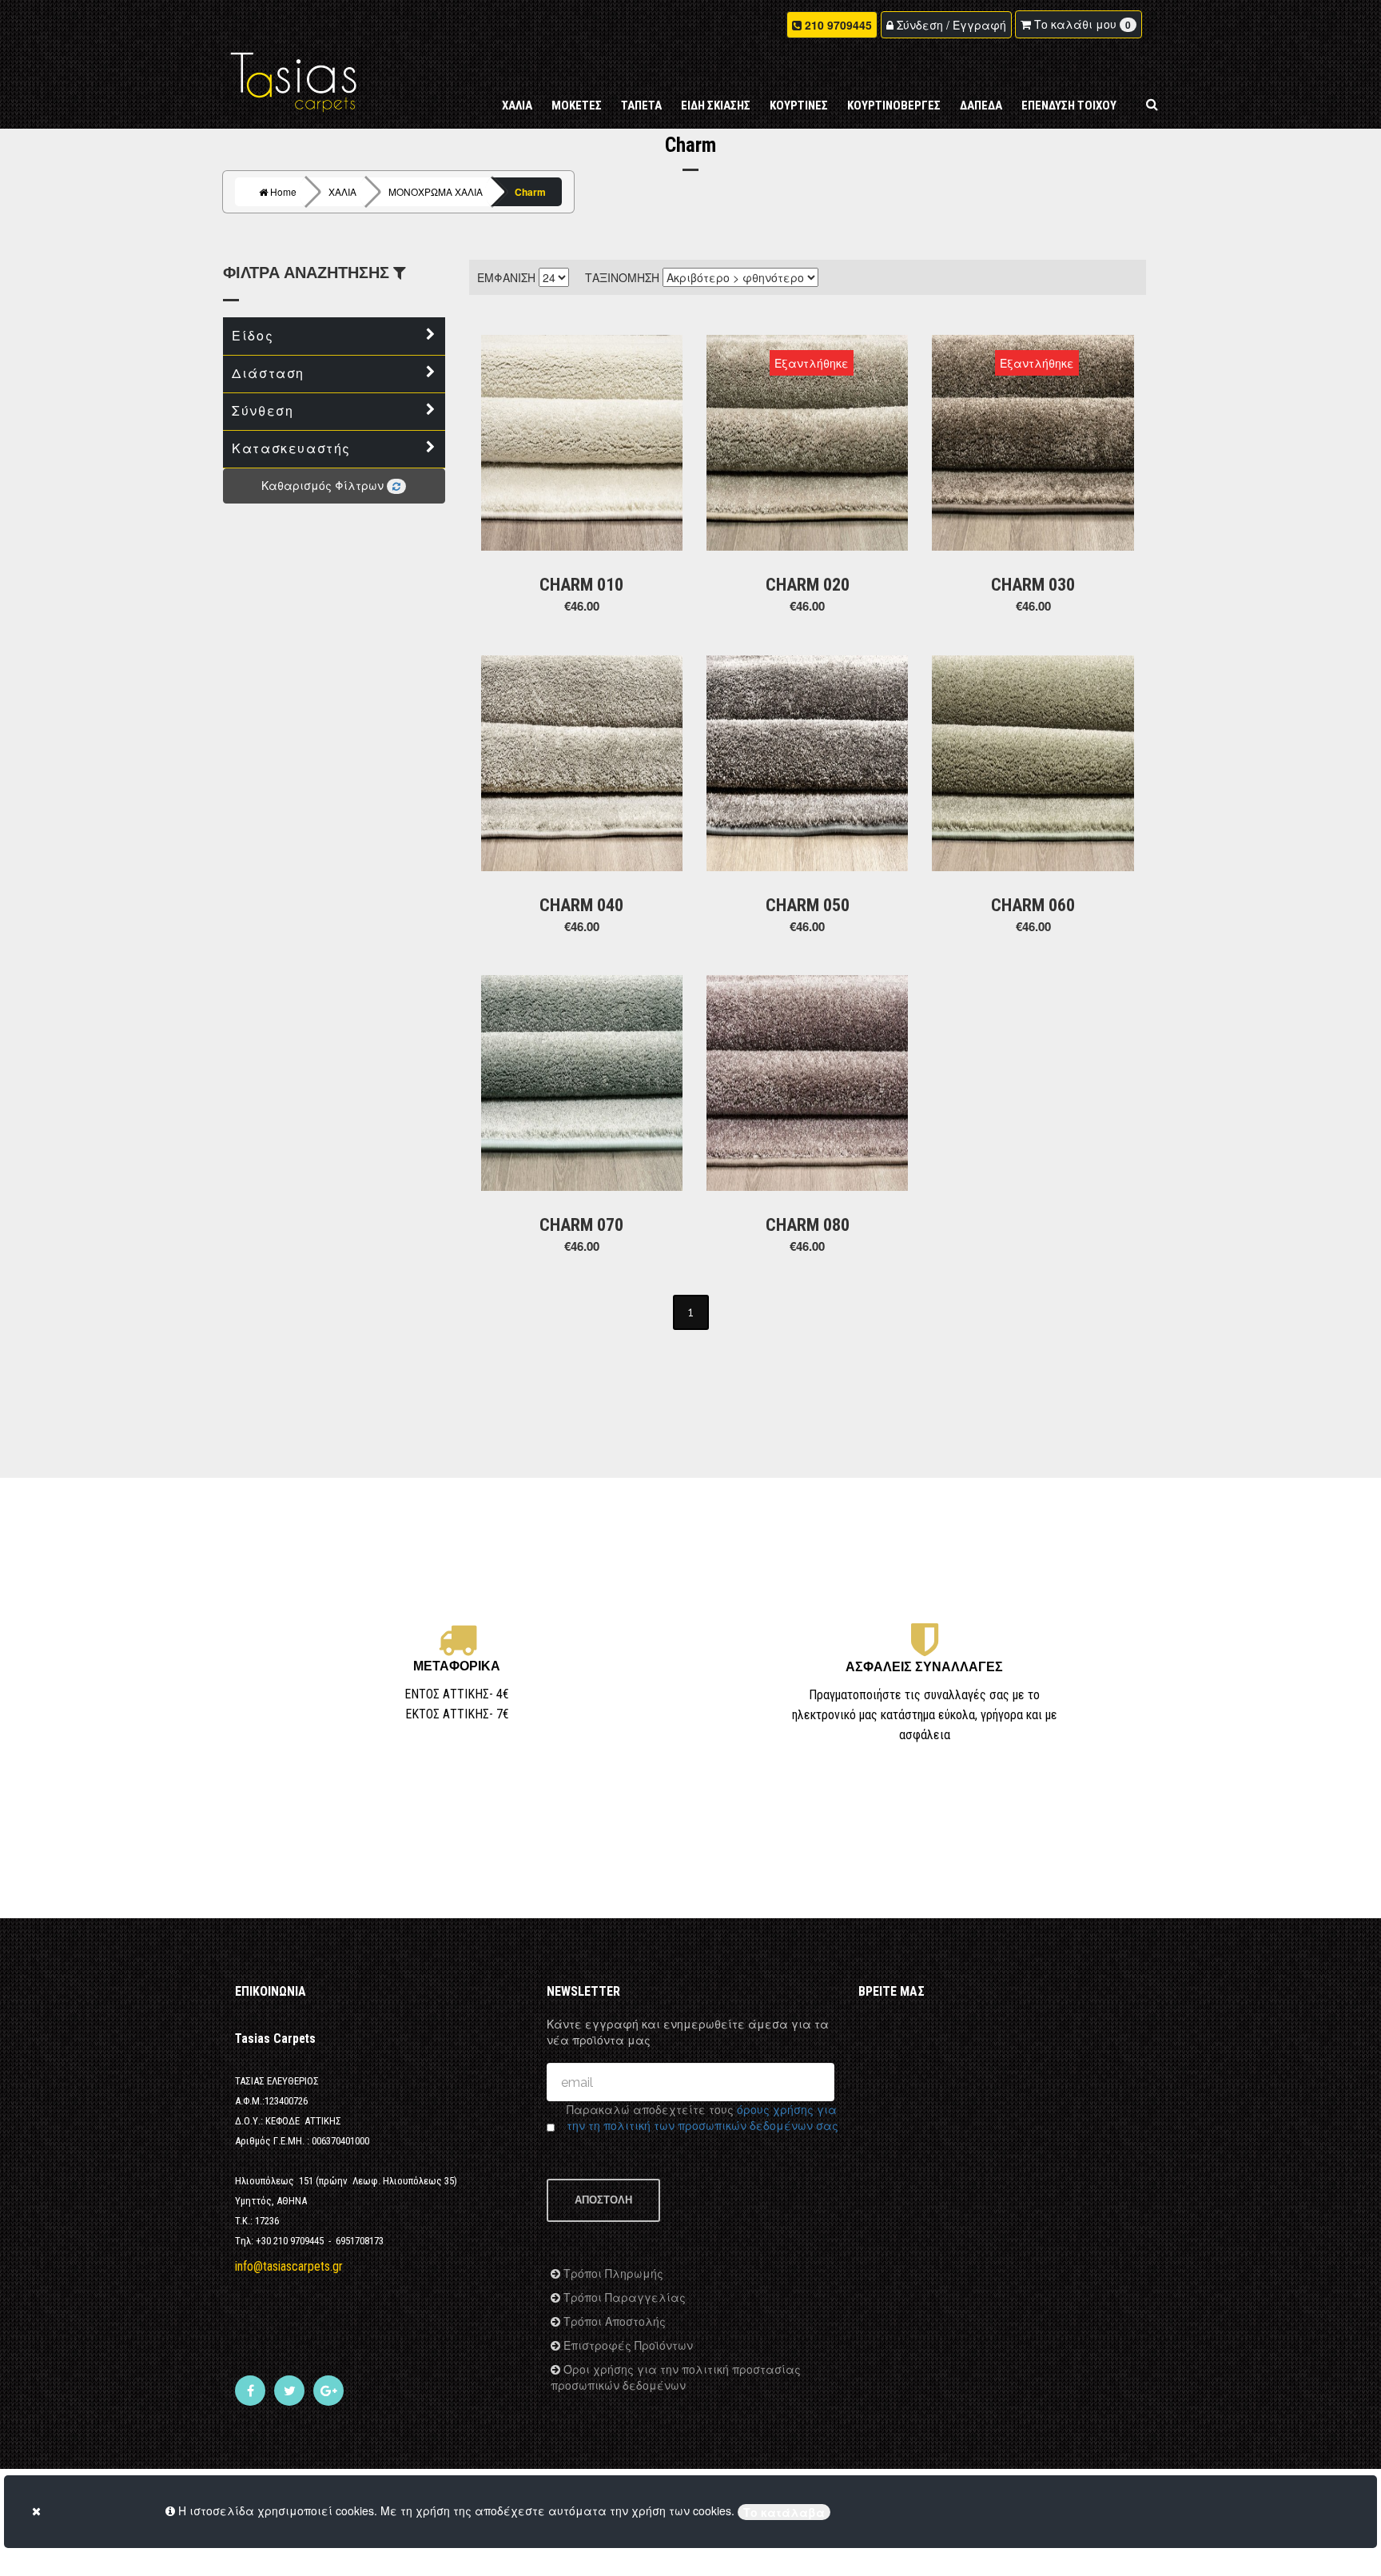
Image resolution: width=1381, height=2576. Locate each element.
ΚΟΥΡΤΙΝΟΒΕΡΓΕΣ (894, 106)
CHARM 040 (581, 905)
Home (282, 191)
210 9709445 (838, 25)
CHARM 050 (808, 905)
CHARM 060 (1033, 905)
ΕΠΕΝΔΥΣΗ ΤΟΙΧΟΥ (1069, 106)
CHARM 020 (808, 585)
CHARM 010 (581, 585)
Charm (530, 192)
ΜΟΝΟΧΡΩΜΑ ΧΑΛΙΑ (436, 191)
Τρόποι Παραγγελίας (623, 2297)
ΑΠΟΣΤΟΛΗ (603, 2200)
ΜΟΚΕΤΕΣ (577, 106)
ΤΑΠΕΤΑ (641, 106)
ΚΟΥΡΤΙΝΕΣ (799, 106)
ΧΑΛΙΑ (517, 106)
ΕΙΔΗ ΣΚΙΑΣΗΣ (716, 106)
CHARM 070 (581, 1225)
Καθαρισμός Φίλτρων (324, 485)
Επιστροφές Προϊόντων (627, 2345)
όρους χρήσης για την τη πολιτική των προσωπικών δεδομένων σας (702, 2117)
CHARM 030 (1033, 585)
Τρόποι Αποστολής (613, 2321)
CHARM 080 (808, 1225)
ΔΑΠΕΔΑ (981, 106)
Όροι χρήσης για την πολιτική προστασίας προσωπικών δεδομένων (676, 2377)
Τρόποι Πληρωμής (612, 2273)
